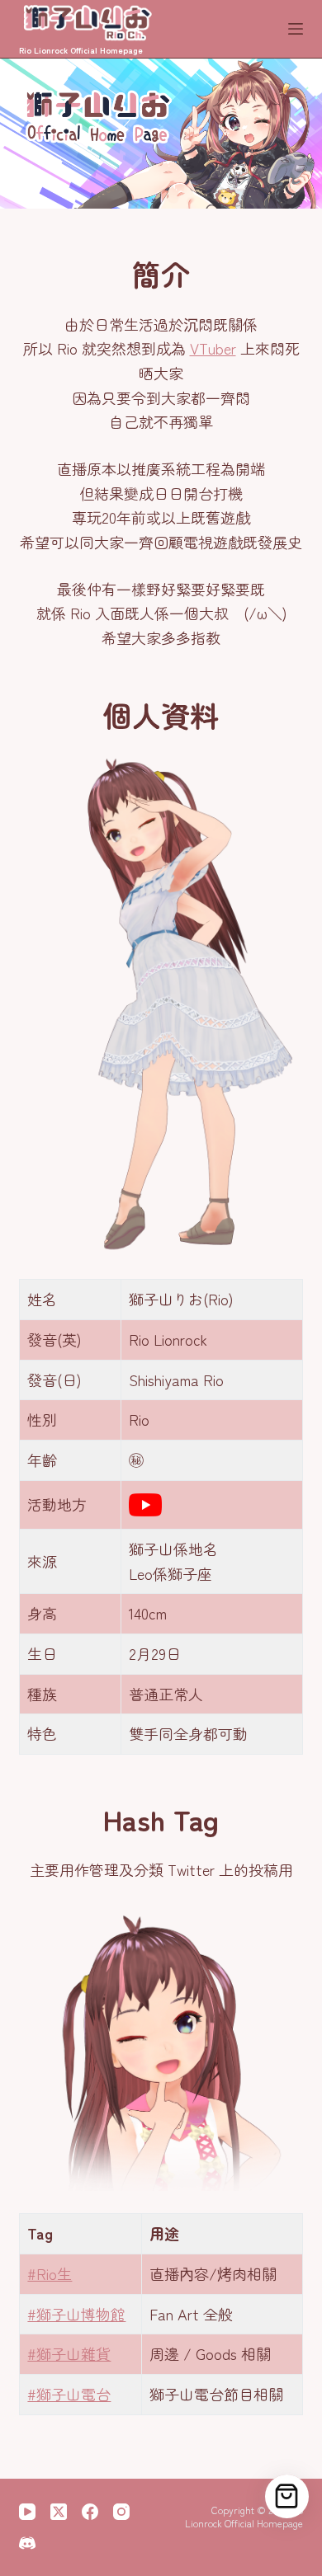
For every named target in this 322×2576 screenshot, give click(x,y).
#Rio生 (50, 2273)
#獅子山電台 (69, 2394)
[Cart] (287, 2496)
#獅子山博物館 (76, 2314)
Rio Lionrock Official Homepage (81, 50)
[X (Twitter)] (59, 2512)
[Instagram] (121, 2512)
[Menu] (296, 29)
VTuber (213, 348)
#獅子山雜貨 (69, 2353)
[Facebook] (90, 2512)
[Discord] (27, 2543)
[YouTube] (27, 2512)
